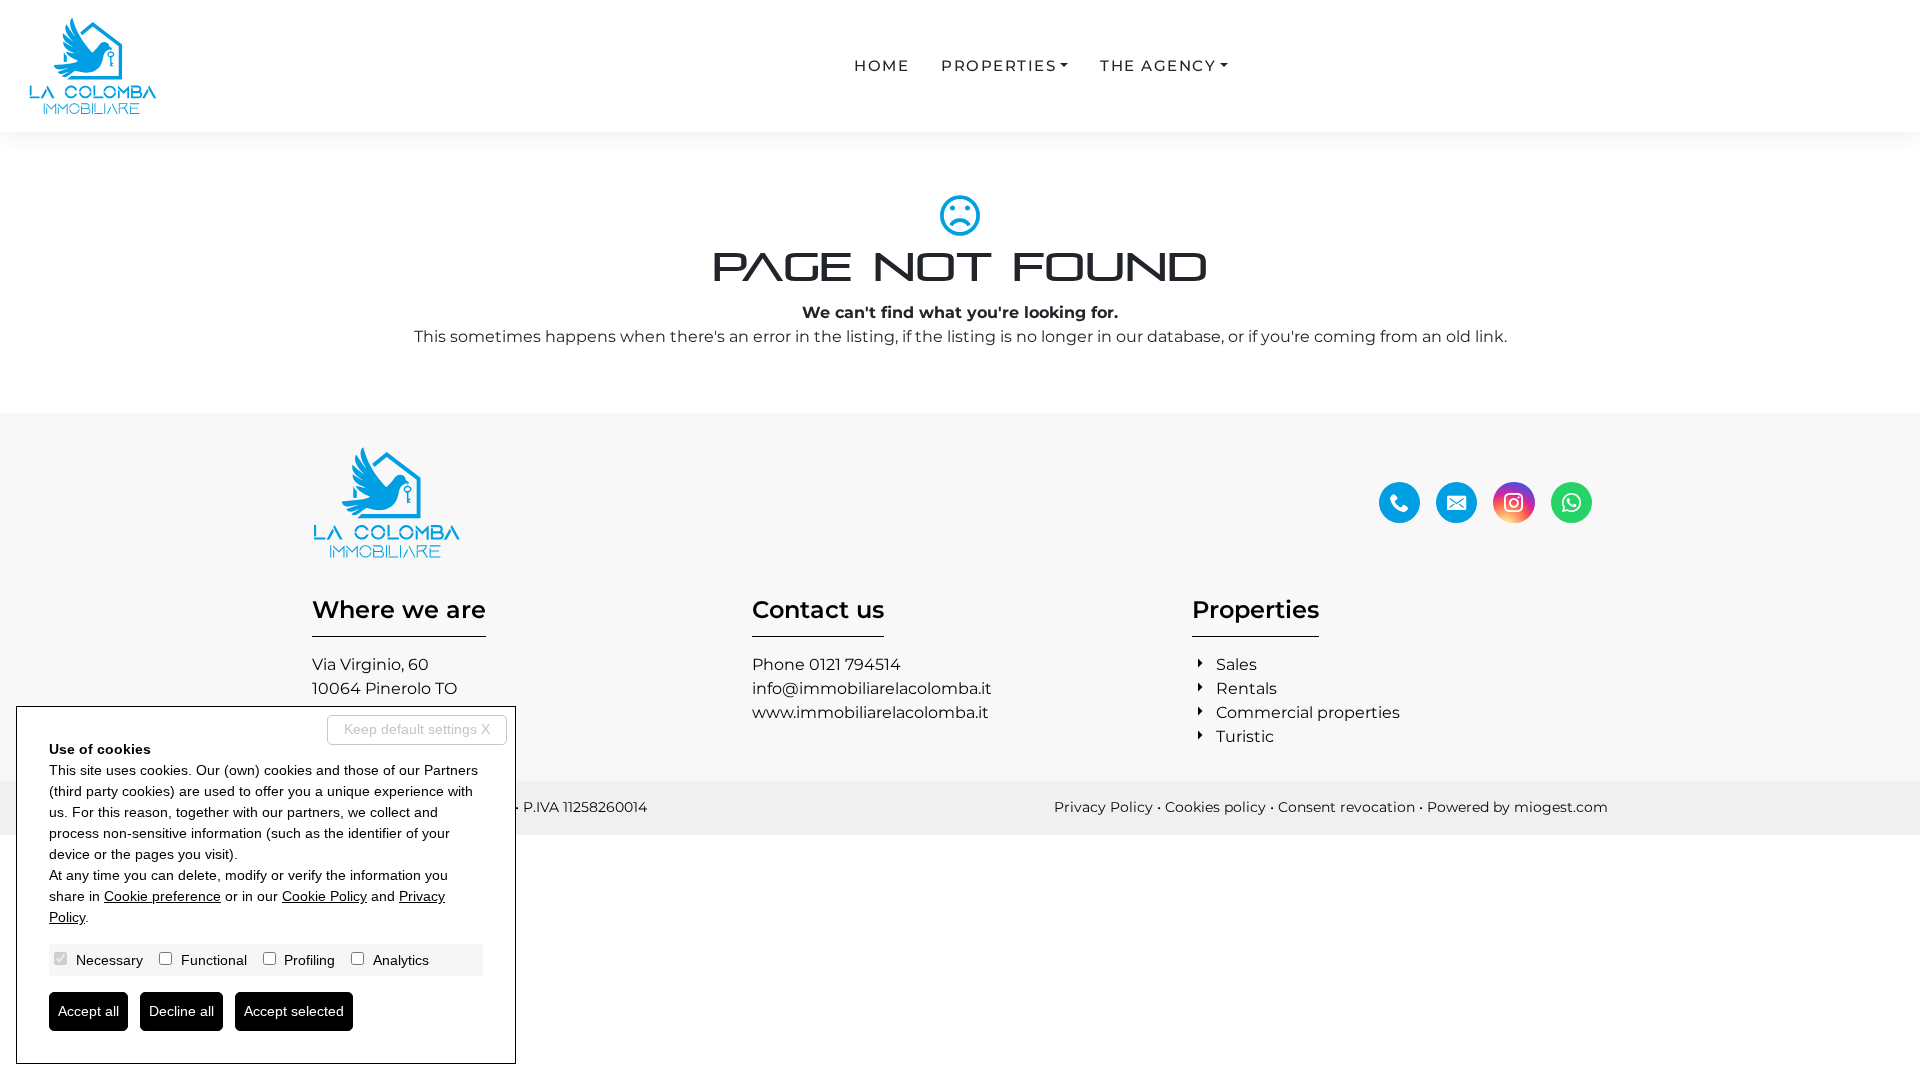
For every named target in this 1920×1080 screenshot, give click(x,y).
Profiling (309, 960)
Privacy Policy (1103, 807)
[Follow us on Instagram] (1513, 503)
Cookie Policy (324, 896)
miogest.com (1561, 807)
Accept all (88, 1011)
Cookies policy (1215, 807)
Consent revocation (1346, 807)
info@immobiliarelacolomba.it (872, 688)
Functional (214, 960)
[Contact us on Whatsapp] (1571, 503)
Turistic (1245, 736)
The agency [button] (1158, 65)
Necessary (109, 960)
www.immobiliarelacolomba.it (870, 712)
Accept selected (294, 1011)
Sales (1236, 664)
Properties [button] (998, 65)
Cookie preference (162, 896)
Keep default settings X (417, 729)
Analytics (401, 960)
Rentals (1246, 688)
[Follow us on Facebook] (1399, 503)
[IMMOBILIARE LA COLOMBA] (93, 66)
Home (881, 65)
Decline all (181, 1011)
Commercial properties (1308, 712)
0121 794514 (855, 664)
